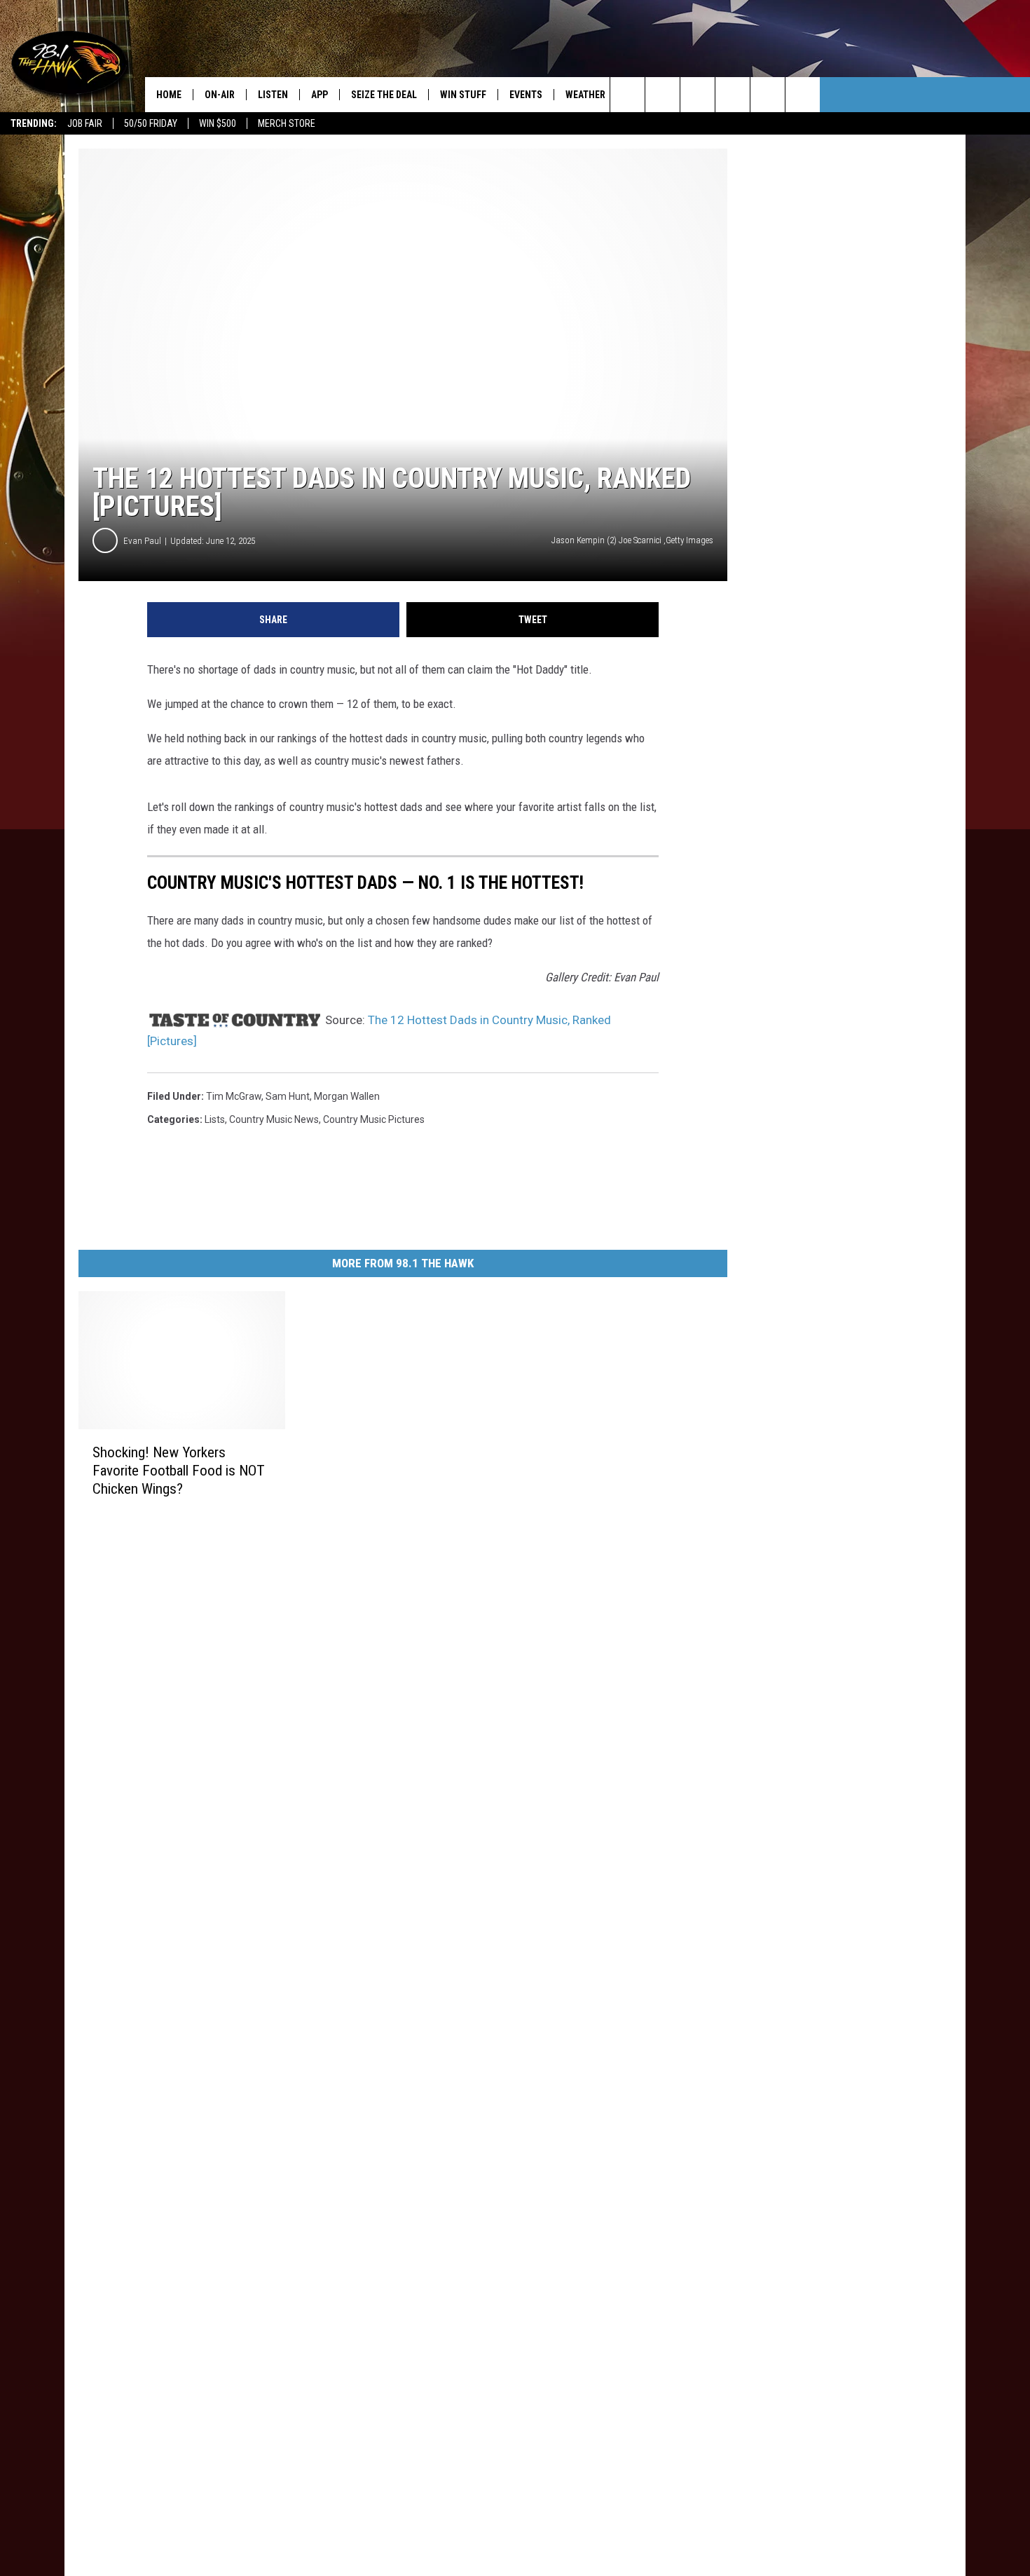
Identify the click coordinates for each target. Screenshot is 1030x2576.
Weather (585, 95)
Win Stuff (463, 95)
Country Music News (274, 1119)
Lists (215, 1119)
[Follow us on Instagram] (733, 95)
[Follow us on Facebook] (698, 95)
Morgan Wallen (347, 1096)
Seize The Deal (384, 95)
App (320, 95)
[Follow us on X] (768, 95)
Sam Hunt (288, 1096)
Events (526, 95)
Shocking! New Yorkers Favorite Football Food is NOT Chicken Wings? (179, 1471)
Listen (273, 95)
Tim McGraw (234, 1096)
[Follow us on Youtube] (803, 95)
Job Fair (85, 123)
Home (169, 95)
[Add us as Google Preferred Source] (662, 95)
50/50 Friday (151, 123)
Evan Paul (142, 541)
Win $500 (218, 123)
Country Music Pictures (374, 1119)
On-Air (220, 95)
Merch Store (287, 123)
